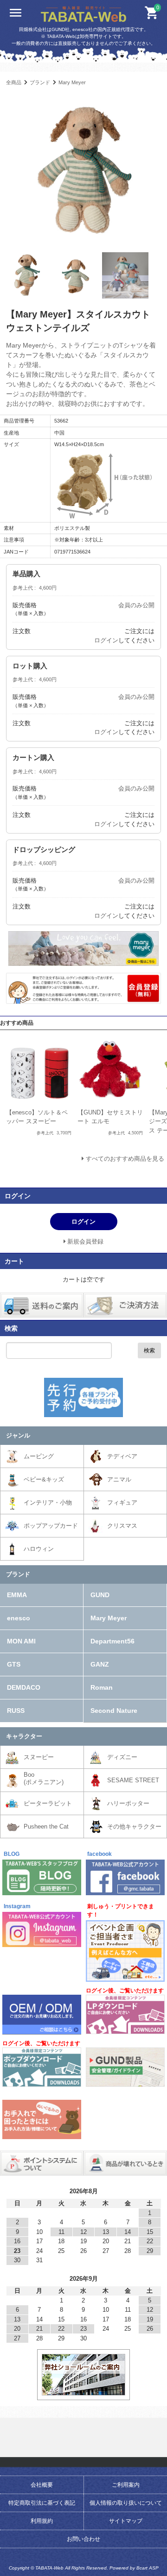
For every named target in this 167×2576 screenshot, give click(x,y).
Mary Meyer (72, 82)
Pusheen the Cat (46, 1826)
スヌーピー (39, 1757)
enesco (19, 1618)
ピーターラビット (48, 1803)
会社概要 (42, 2485)
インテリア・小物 (48, 1503)
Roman (102, 1687)
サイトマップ (126, 2521)
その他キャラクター (134, 1826)
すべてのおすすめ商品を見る (125, 1159)
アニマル (119, 1479)
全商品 (14, 82)
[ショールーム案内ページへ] (83, 2391)
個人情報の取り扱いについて (126, 2503)
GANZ (100, 1664)
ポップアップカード (51, 1526)
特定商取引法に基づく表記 (42, 2503)
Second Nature (114, 1711)
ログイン (106, 640)
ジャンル (18, 1435)
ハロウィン (39, 1549)
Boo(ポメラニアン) (44, 1778)
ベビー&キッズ (44, 1479)
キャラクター (24, 1736)
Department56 (112, 1641)
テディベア (122, 1456)
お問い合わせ (83, 2539)
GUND (100, 1595)
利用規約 (42, 2521)
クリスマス (122, 1526)
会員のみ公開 (136, 605)
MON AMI (21, 1641)
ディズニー (122, 1757)
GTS (14, 1664)
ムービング (39, 1456)
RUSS (16, 1711)
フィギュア (122, 1503)
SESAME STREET (133, 1780)
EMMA (17, 1595)
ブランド (40, 82)
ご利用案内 (126, 2485)
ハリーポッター (128, 1803)
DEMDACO (24, 1687)
